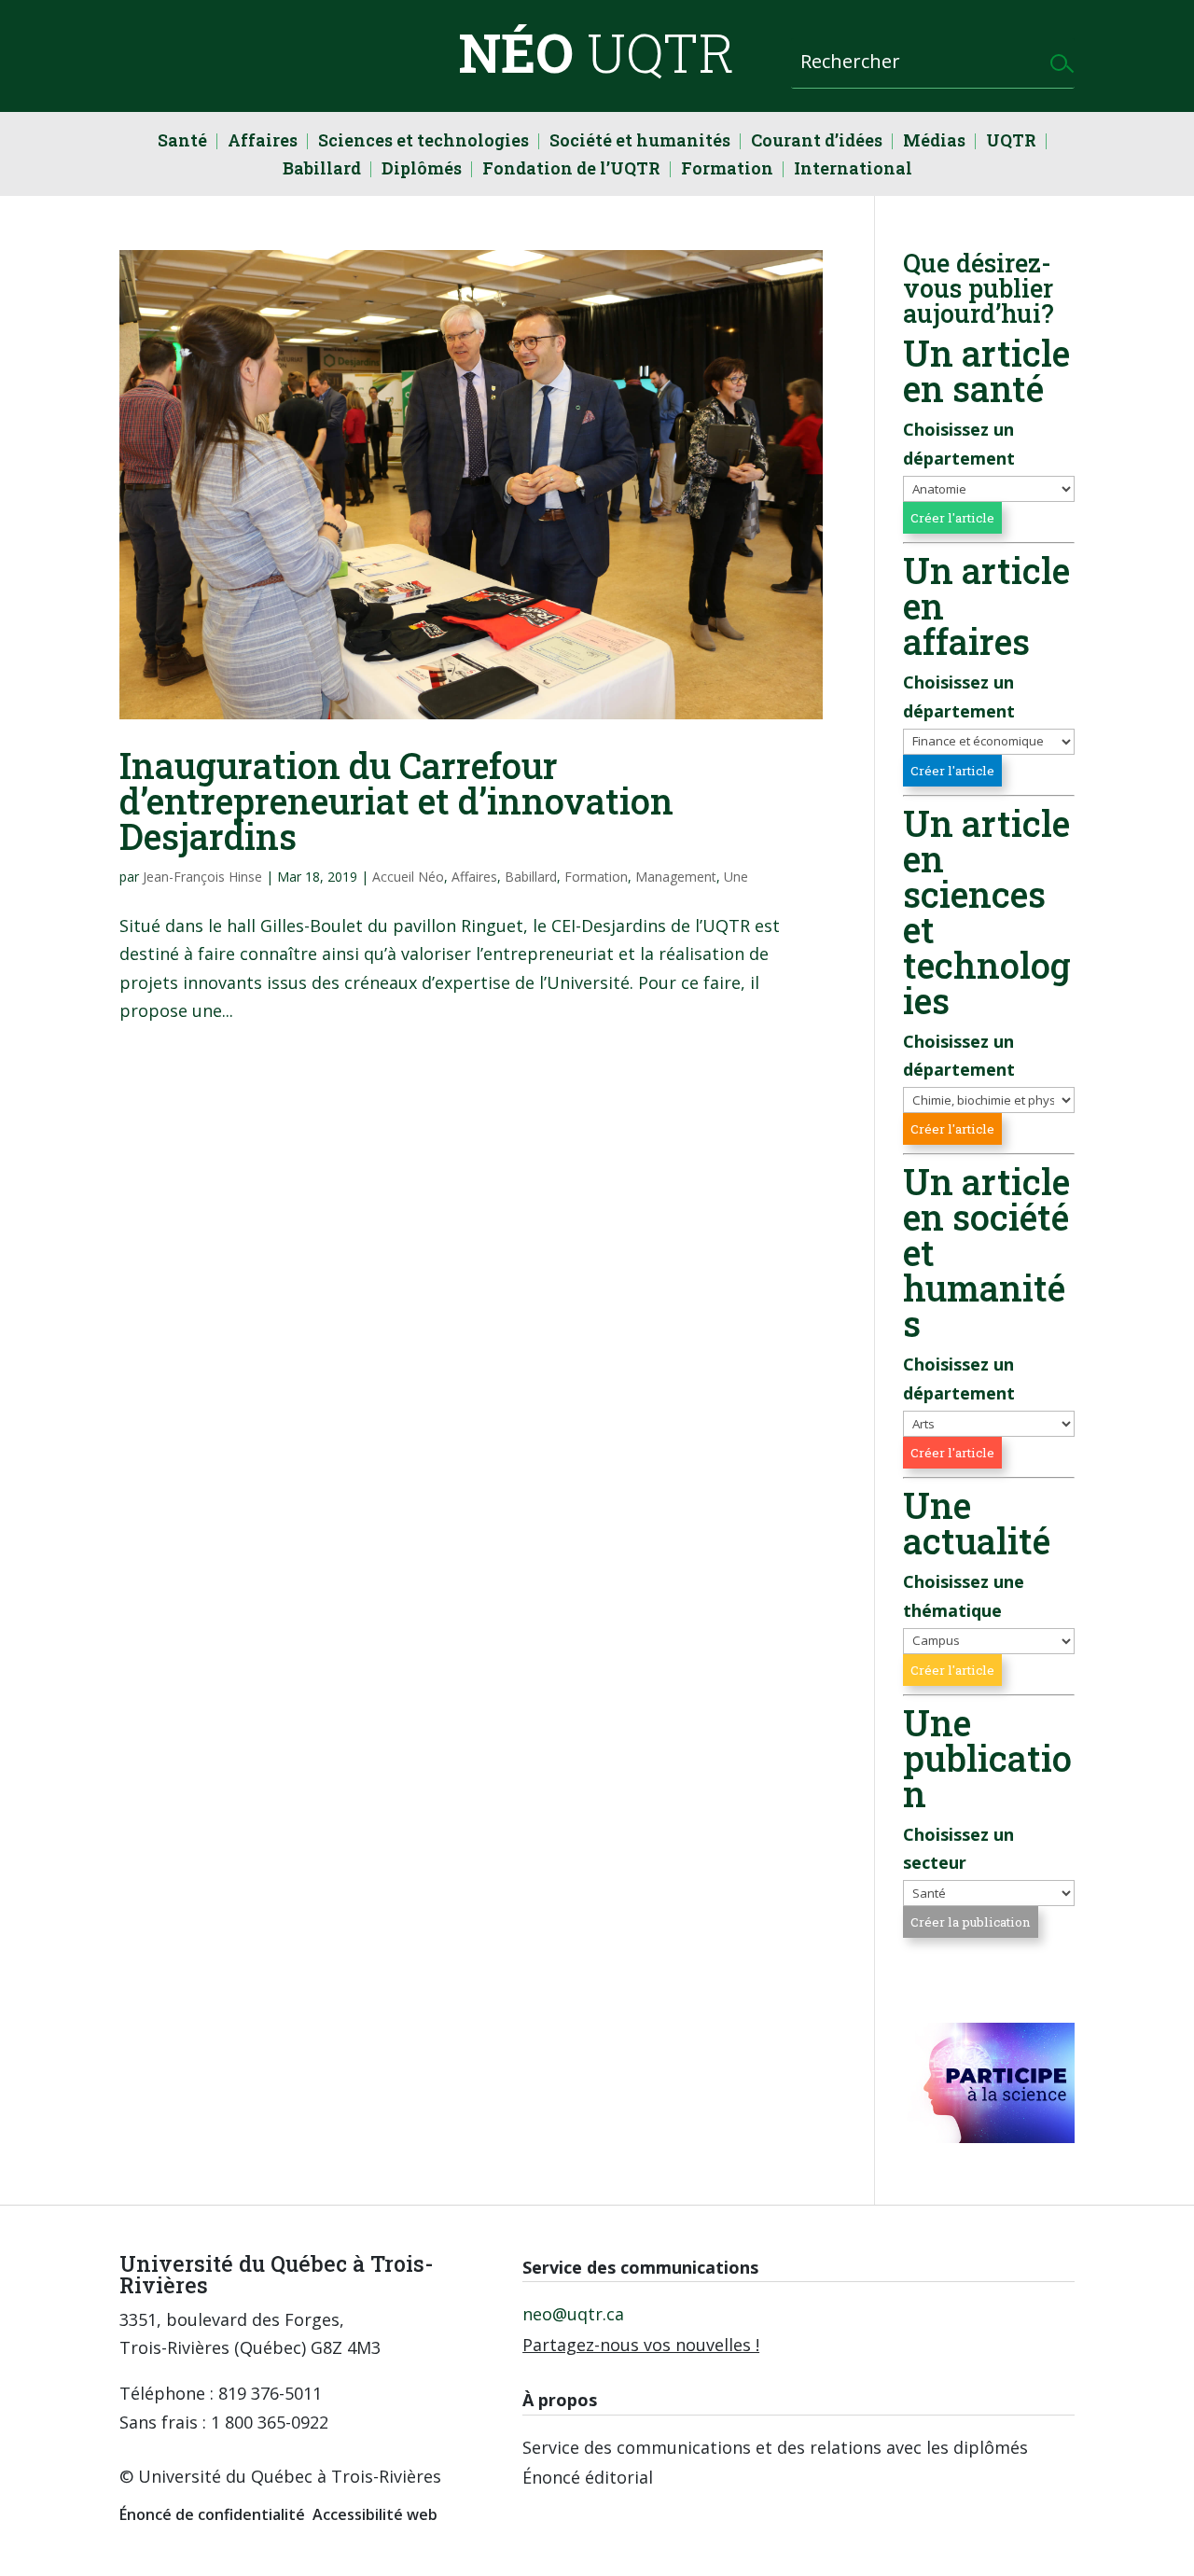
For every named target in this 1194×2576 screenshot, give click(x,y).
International (853, 170)
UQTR (1011, 142)
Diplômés (422, 170)
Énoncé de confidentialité (212, 2514)
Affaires (263, 142)
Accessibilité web (375, 2514)
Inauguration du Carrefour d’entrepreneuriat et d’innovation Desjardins (396, 801)
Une (736, 877)
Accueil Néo (408, 877)
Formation (727, 170)
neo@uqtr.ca (573, 2314)
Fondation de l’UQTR (571, 170)
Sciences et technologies (423, 142)
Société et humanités (640, 142)
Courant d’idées (817, 142)
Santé (182, 142)
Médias (934, 142)
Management (676, 877)
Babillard (322, 170)
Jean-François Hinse (202, 877)
